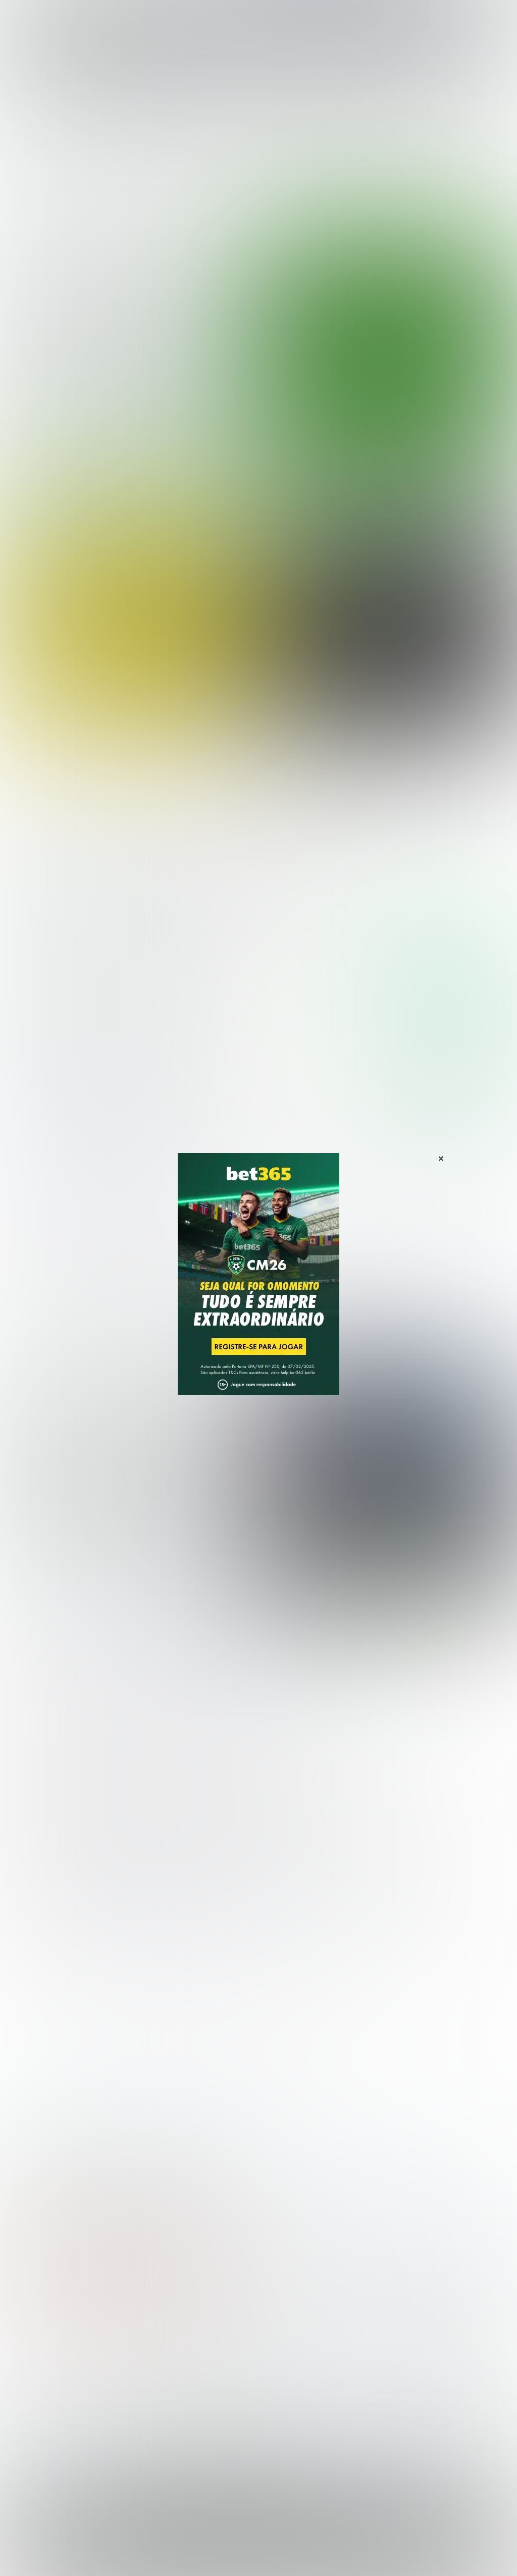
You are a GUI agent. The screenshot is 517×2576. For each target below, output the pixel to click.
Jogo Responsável (332, 2557)
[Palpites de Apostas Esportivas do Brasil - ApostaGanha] (51, 14)
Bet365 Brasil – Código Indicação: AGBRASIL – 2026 (74, 2178)
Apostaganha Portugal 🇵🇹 (416, 2361)
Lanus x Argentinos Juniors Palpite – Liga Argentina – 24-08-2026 (142, 819)
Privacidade (182, 2557)
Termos (219, 2557)
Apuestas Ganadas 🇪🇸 (410, 2377)
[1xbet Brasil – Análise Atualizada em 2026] (70, 1115)
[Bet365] (258, 1288)
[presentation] (464, 435)
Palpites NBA (31, 2393)
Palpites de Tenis (39, 2410)
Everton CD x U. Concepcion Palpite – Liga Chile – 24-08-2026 (390, 739)
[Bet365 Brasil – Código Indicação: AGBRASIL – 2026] (70, 1001)
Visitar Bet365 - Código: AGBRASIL (447, 971)
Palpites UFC (31, 2377)
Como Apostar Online (174, 2393)
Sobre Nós (140, 2557)
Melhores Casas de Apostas (420, 893)
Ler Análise (452, 1000)
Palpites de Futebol (259, 480)
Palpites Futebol (37, 2361)
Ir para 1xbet (452, 1085)
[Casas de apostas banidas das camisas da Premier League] (384, 1482)
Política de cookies (268, 2557)
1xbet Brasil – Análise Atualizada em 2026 (205, 2178)
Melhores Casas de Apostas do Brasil (203, 2361)
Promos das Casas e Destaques (194, 2377)
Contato (381, 2557)
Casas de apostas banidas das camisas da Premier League (127, 1485)
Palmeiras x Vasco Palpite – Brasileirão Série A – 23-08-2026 (118, 345)
